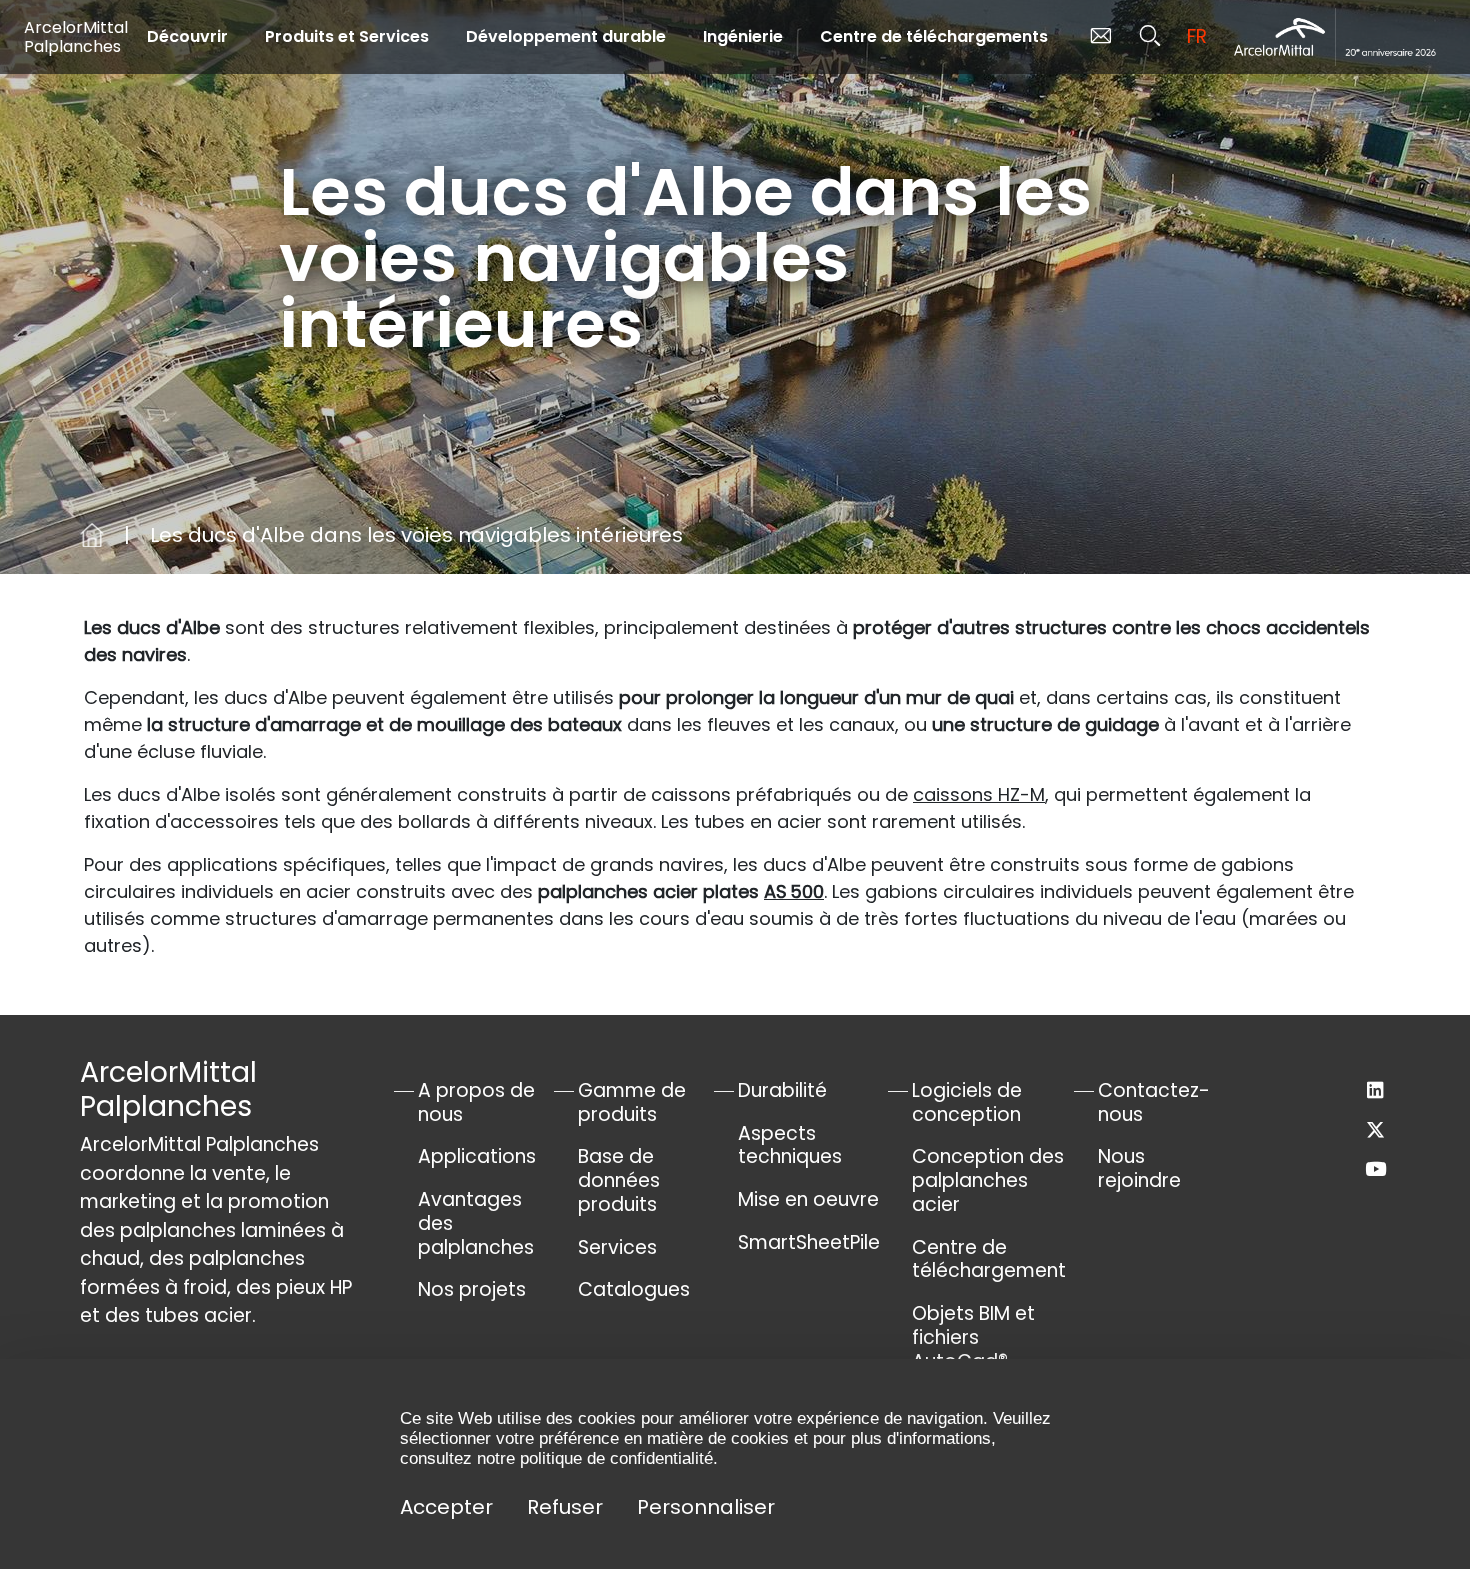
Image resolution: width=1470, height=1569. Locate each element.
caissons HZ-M (979, 794)
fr (1197, 36)
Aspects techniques (790, 1145)
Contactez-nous (1154, 1102)
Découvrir (187, 36)
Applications (477, 1156)
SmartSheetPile (809, 1242)
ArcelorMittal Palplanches (76, 37)
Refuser (565, 1507)
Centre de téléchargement (989, 1259)
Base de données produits (619, 1180)
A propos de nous (476, 1102)
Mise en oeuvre (808, 1199)
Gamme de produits (632, 1102)
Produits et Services (347, 36)
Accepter (446, 1507)
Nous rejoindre (1139, 1168)
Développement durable (566, 36)
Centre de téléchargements (934, 36)
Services (617, 1247)
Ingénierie (743, 36)
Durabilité (782, 1090)
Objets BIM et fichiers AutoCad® (973, 1337)
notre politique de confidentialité (595, 1458)
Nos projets (472, 1289)
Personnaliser (706, 1507)
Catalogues (634, 1289)
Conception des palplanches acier (988, 1180)
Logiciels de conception (967, 1102)
